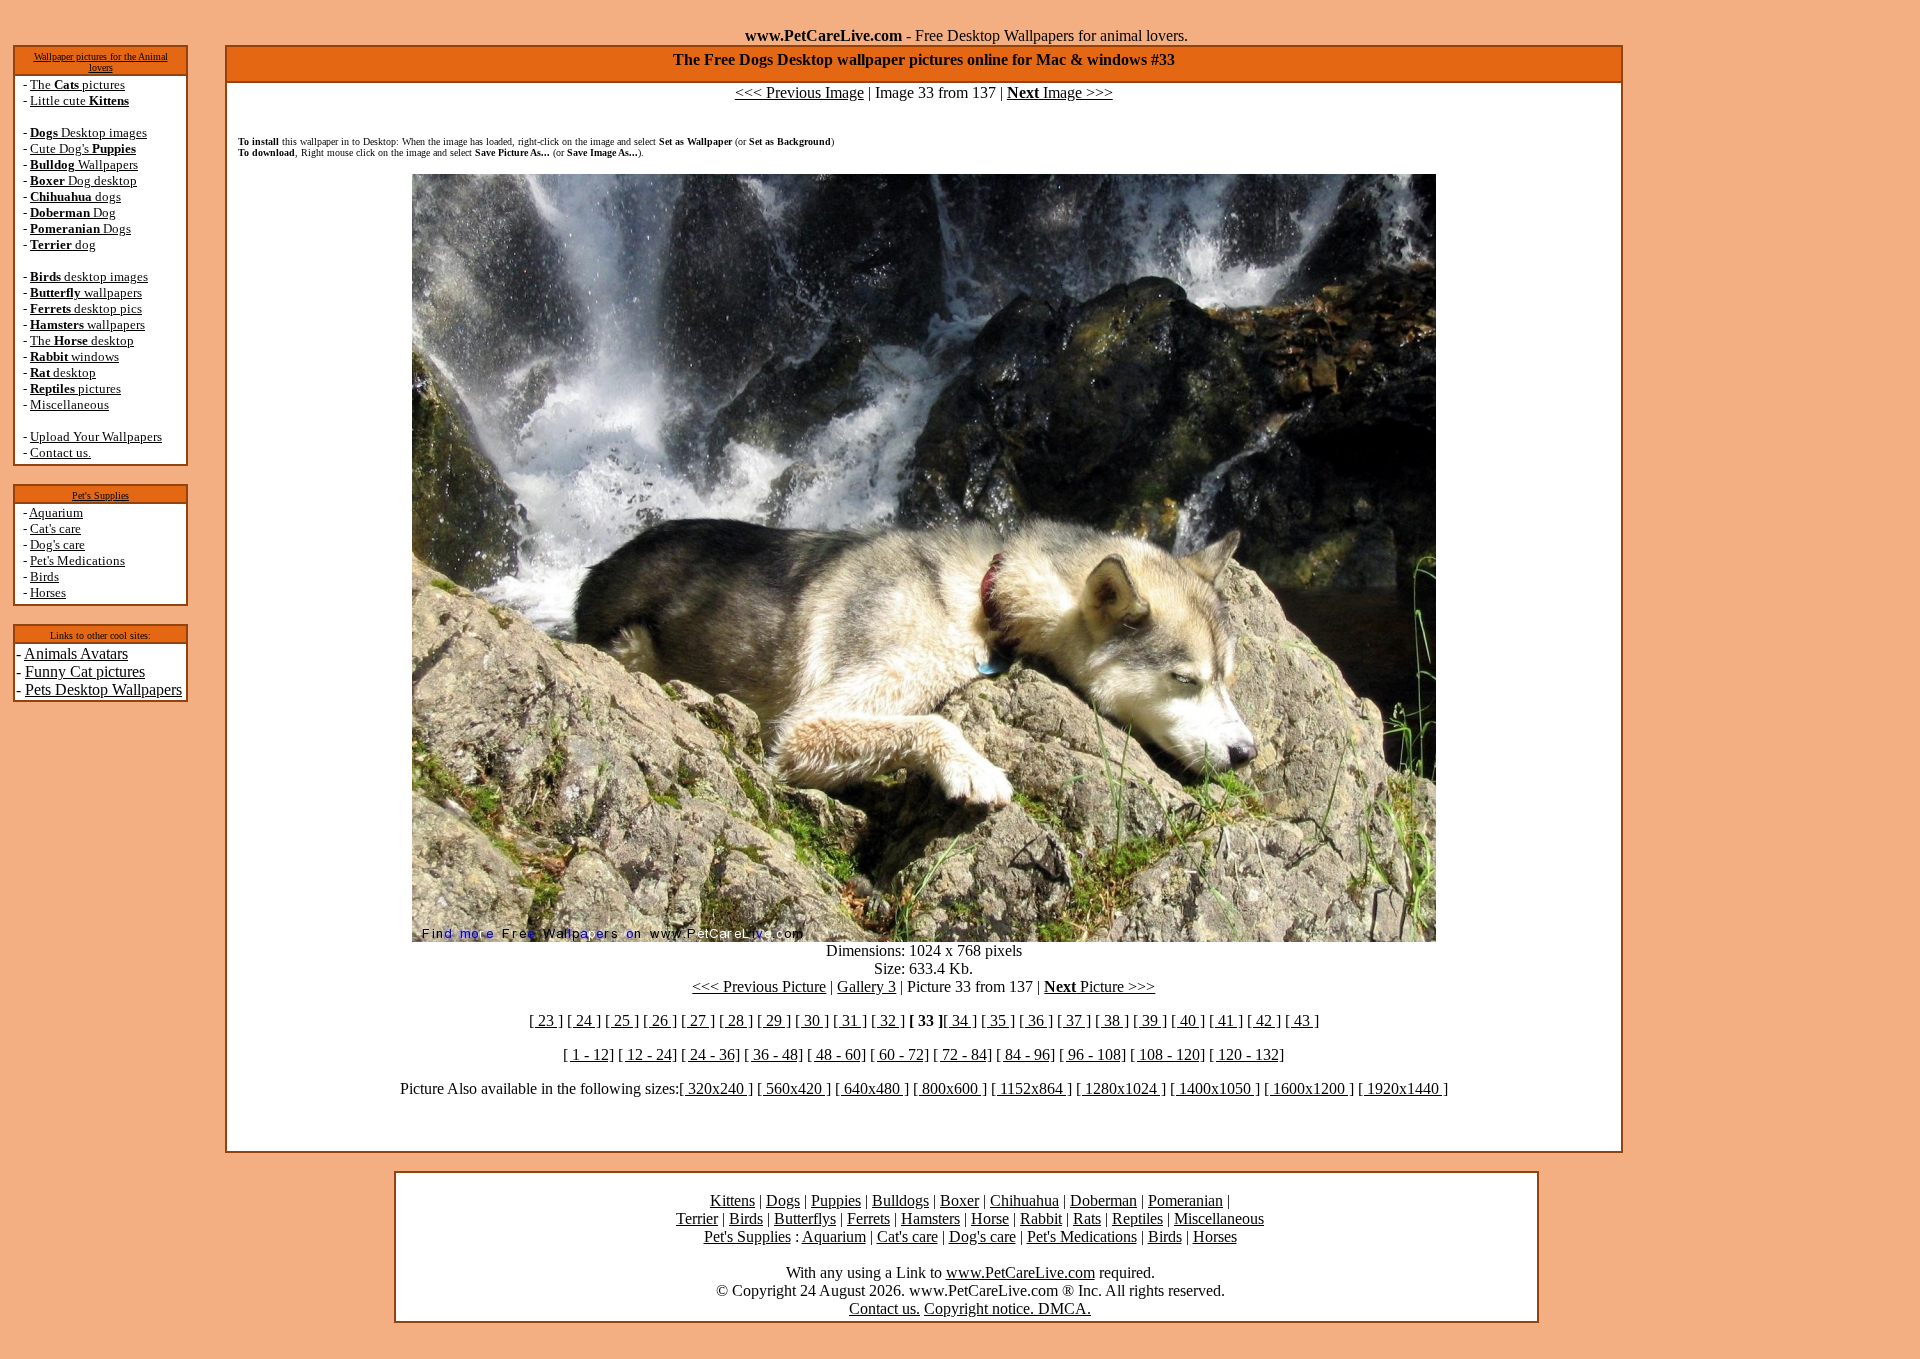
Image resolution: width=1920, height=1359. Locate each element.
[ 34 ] (960, 1020)
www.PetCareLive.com (1020, 1272)
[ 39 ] (1150, 1020)
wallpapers (86, 292)
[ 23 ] (546, 1020)
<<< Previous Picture (759, 986)
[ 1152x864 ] (1031, 1088)
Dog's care (57, 544)
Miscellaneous (69, 404)
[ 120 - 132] (1246, 1054)
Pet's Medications (77, 560)
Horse (990, 1218)
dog (63, 244)
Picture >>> (1099, 986)
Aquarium (56, 512)
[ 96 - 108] (1092, 1054)
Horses (48, 592)
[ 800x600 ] (950, 1088)
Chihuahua (1024, 1200)
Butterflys (805, 1218)
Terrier (697, 1218)
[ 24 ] (584, 1020)
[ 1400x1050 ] (1215, 1088)
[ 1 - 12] (588, 1054)
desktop (63, 372)
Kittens (732, 1200)
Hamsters (930, 1218)
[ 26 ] (660, 1020)
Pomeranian (1185, 1200)
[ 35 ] (998, 1020)
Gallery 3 (866, 986)
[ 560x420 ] (794, 1088)
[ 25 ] (622, 1020)
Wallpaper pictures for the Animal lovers (101, 62)
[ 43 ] (1302, 1020)
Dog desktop (83, 180)
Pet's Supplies (100, 495)
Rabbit (1041, 1218)
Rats (1087, 1218)
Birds (44, 576)
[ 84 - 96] (1025, 1054)
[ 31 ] (850, 1020)
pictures (75, 388)
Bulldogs (900, 1200)
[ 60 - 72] (899, 1054)
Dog (73, 212)
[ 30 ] (812, 1020)
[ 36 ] (1036, 1020)
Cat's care (55, 528)
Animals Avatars (76, 653)
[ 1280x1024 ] (1121, 1088)
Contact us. (60, 452)
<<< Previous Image (799, 92)
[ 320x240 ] (716, 1088)
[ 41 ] (1226, 1020)
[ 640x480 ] (872, 1088)
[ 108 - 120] (1167, 1054)
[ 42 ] (1264, 1020)
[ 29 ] (774, 1020)
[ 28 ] (736, 1020)
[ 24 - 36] (710, 1054)
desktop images (89, 276)
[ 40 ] (1188, 1020)
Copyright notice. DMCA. (1007, 1308)
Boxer (959, 1200)
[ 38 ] (1112, 1020)
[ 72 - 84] (962, 1054)
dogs (75, 196)
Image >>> (1060, 92)
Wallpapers (84, 164)
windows (74, 356)
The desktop (82, 340)
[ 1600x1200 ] (1309, 1088)
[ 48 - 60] (836, 1054)
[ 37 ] (1074, 1020)
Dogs (80, 228)
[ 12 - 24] (647, 1054)
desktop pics (86, 308)
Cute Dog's (83, 148)
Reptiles (1137, 1218)
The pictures (77, 84)
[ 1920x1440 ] (1403, 1088)
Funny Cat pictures (85, 671)
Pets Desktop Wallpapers (103, 689)
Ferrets (868, 1218)
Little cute (79, 100)
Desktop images (88, 132)
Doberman (1103, 1200)
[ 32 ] (888, 1020)
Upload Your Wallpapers (96, 436)
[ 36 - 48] (773, 1054)
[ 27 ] (698, 1020)
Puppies (836, 1200)
